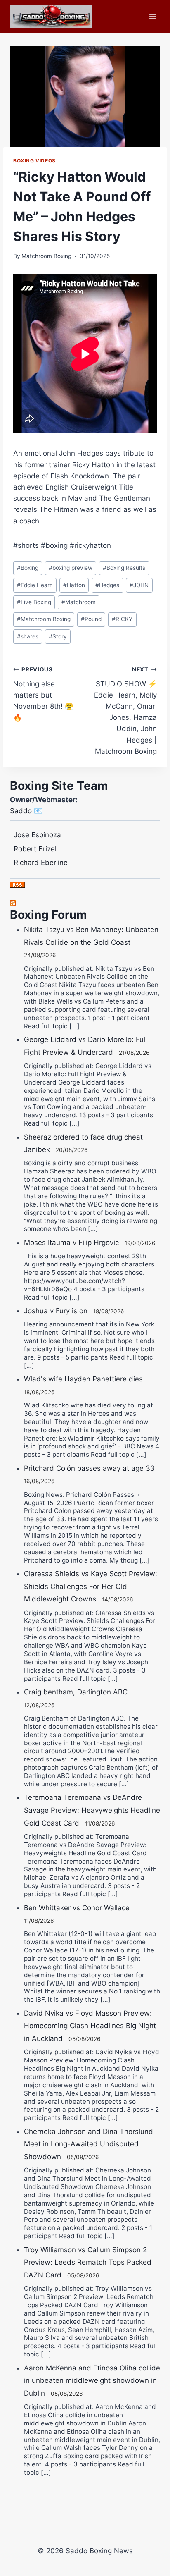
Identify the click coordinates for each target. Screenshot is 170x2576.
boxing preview (71, 568)
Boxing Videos (34, 161)
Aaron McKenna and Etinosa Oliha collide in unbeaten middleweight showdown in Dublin (92, 2381)
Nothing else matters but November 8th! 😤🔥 (43, 694)
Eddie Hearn (35, 585)
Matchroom (79, 602)
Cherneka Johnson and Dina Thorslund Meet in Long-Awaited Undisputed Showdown (89, 2144)
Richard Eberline (41, 855)
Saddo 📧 (26, 811)
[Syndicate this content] (85, 903)
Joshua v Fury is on (56, 1311)
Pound (91, 619)
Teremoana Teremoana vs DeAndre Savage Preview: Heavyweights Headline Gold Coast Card (92, 1810)
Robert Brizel (35, 841)
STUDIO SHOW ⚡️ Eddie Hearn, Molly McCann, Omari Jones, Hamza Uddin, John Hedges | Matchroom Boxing (125, 711)
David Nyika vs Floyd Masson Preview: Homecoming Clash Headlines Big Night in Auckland (90, 2026)
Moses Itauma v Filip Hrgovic (71, 1243)
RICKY (122, 619)
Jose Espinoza (37, 827)
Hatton (74, 585)
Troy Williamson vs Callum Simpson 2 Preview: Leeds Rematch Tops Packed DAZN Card (88, 2262)
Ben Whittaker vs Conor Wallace (77, 1908)
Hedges (107, 585)
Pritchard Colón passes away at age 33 (89, 1468)
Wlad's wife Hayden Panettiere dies (83, 1379)
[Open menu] (152, 16)
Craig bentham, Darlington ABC (76, 1692)
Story (58, 636)
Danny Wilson (36, 869)
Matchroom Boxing (46, 256)
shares (28, 636)
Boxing (28, 568)
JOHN (139, 585)
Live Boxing (34, 602)
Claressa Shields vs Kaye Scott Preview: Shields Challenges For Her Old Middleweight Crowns (91, 1586)
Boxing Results (124, 568)
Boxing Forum (48, 915)
